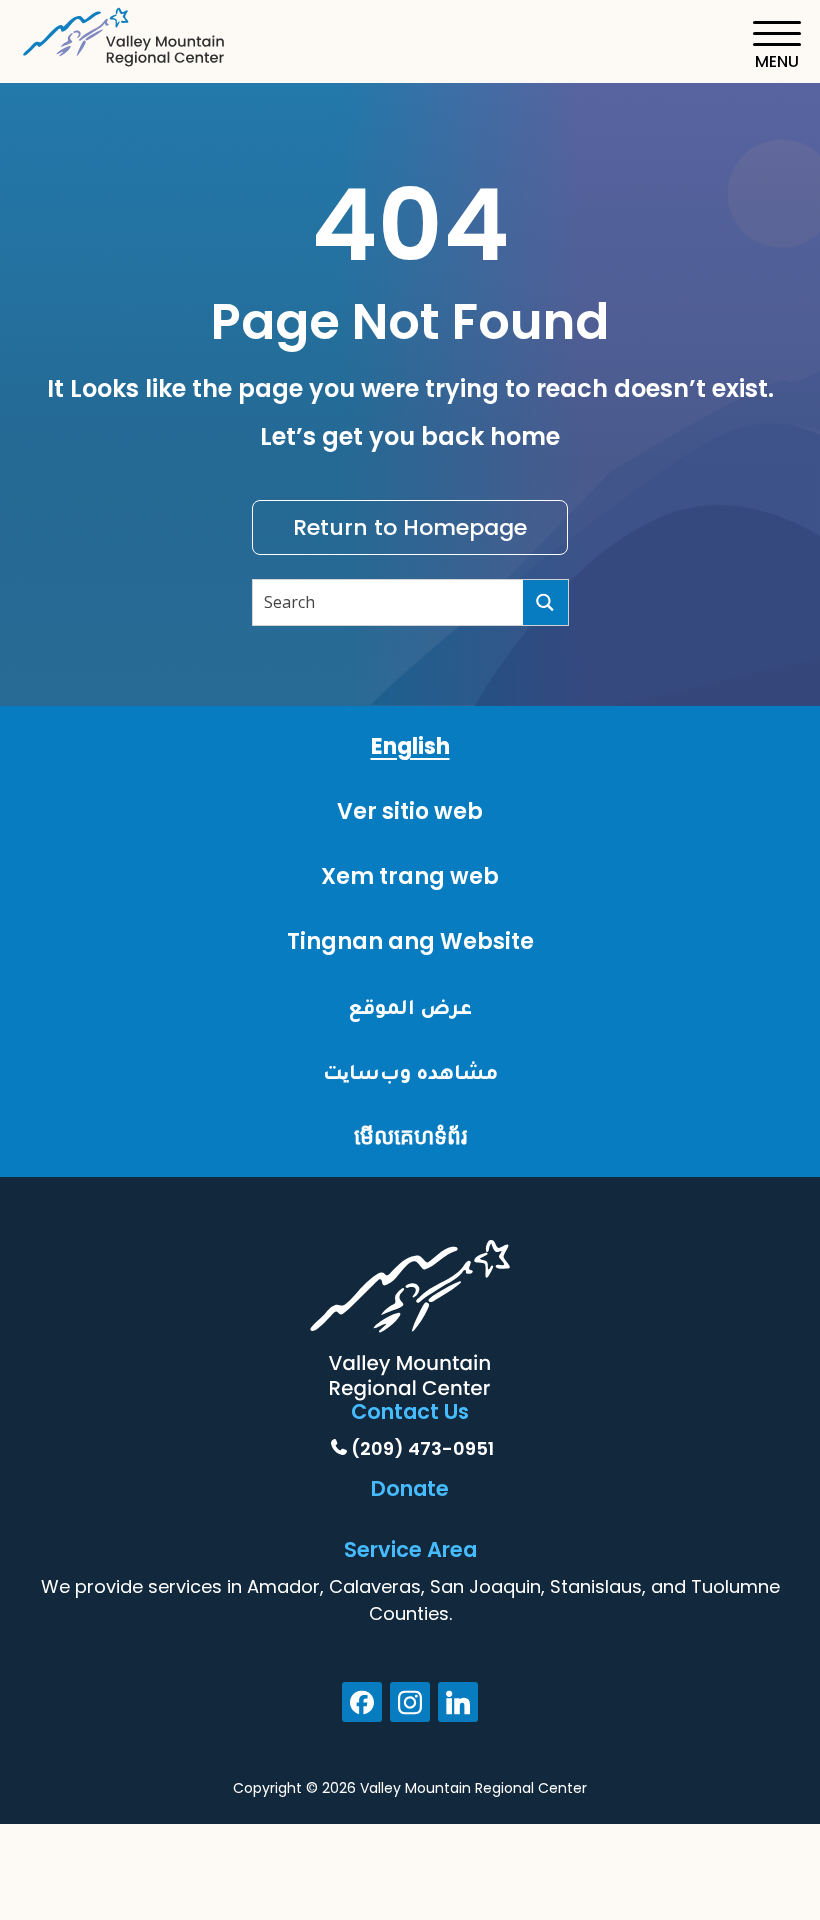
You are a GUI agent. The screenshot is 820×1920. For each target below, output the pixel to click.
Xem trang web (410, 876)
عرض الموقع (410, 1006)
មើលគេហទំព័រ (410, 1136)
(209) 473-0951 (422, 1448)
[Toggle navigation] (776, 45)
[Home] (125, 33)
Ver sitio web (410, 811)
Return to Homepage (410, 527)
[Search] (545, 602)
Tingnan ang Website (410, 941)
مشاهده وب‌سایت (410, 1071)
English (410, 746)
